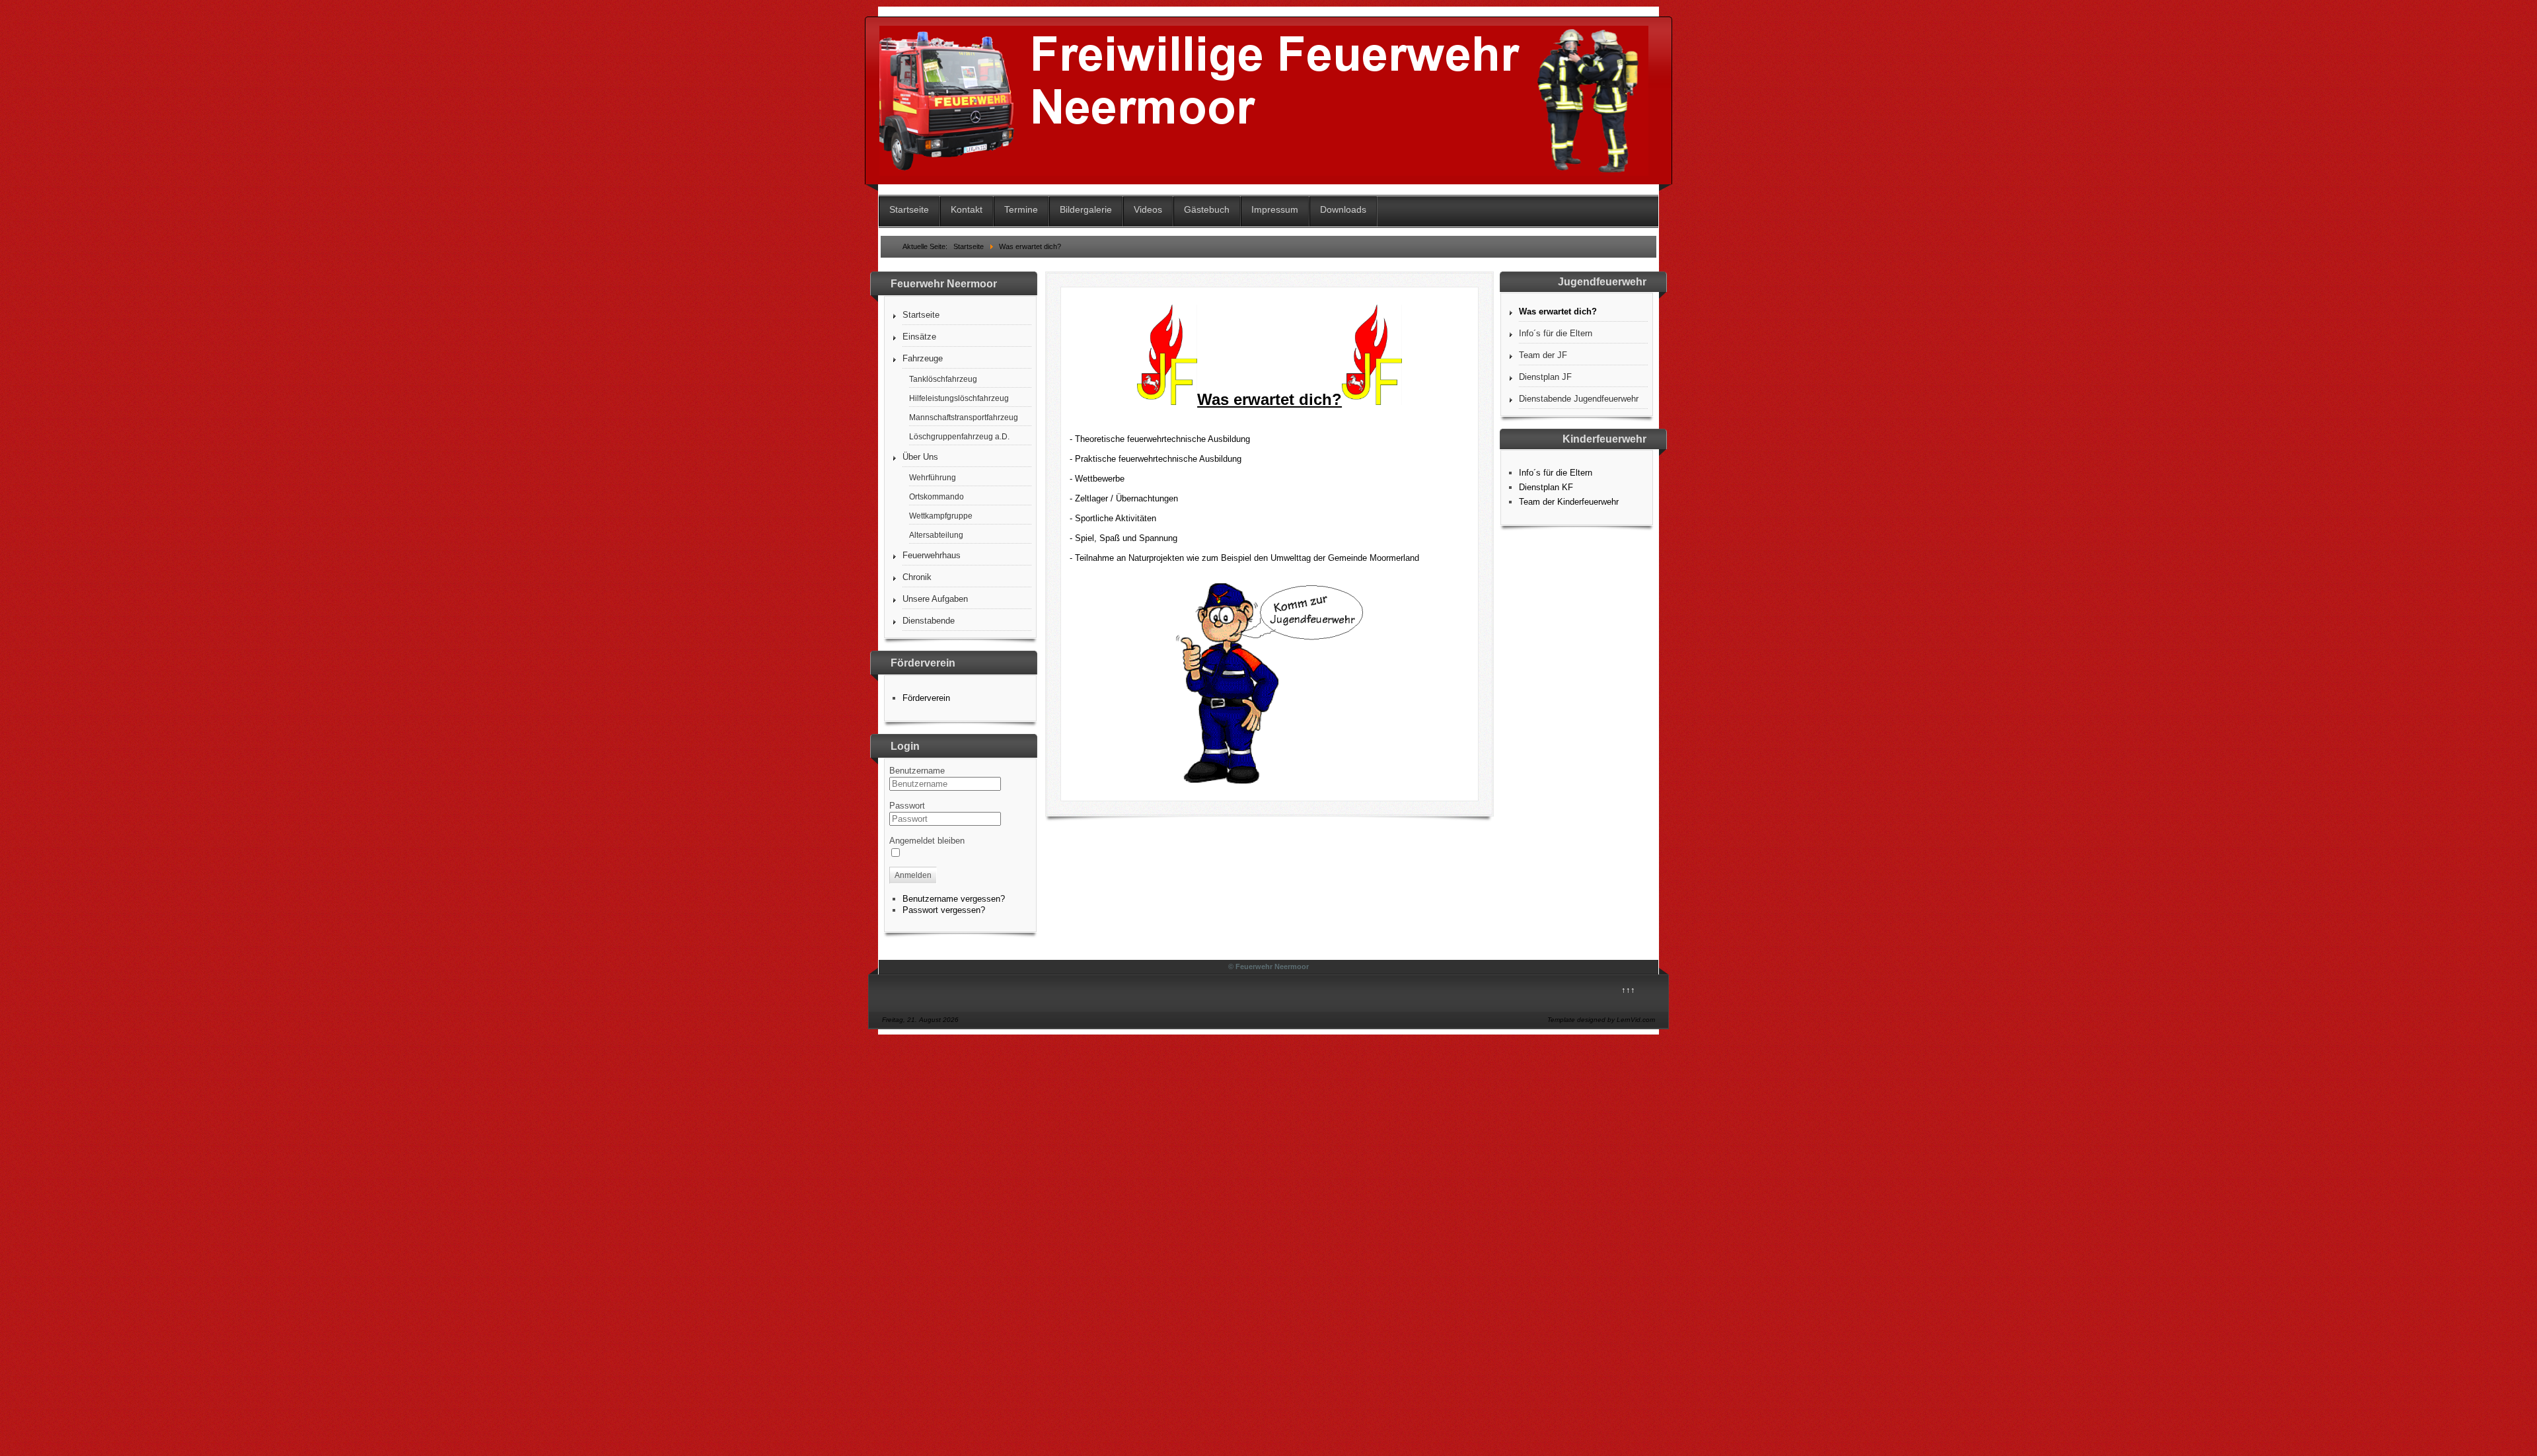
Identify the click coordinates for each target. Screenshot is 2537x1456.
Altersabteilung (936, 535)
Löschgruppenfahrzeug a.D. (959, 436)
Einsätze (919, 337)
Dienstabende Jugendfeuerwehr (1579, 399)
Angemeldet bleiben (927, 841)
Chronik (917, 577)
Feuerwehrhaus (932, 555)
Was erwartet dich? (1558, 311)
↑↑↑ (1628, 990)
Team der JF (1543, 355)
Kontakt (967, 209)
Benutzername (917, 771)
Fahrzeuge (923, 358)
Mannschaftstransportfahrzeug (964, 417)
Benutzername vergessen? (954, 899)
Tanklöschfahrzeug (943, 379)
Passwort (907, 806)
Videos (1148, 209)
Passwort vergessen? (944, 910)
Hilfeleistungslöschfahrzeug (959, 398)
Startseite (909, 209)
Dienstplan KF (1546, 487)
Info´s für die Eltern (1556, 333)
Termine (1021, 209)
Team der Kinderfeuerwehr (1569, 502)
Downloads (1343, 209)
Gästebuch (1207, 209)
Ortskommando (937, 496)
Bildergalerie (1086, 209)
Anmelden (913, 875)
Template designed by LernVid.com (1601, 1020)
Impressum (1275, 209)
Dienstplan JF (1545, 377)
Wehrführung (933, 477)
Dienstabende (929, 621)
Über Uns (920, 457)
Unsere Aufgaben (935, 599)
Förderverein (926, 698)
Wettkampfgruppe (941, 516)
